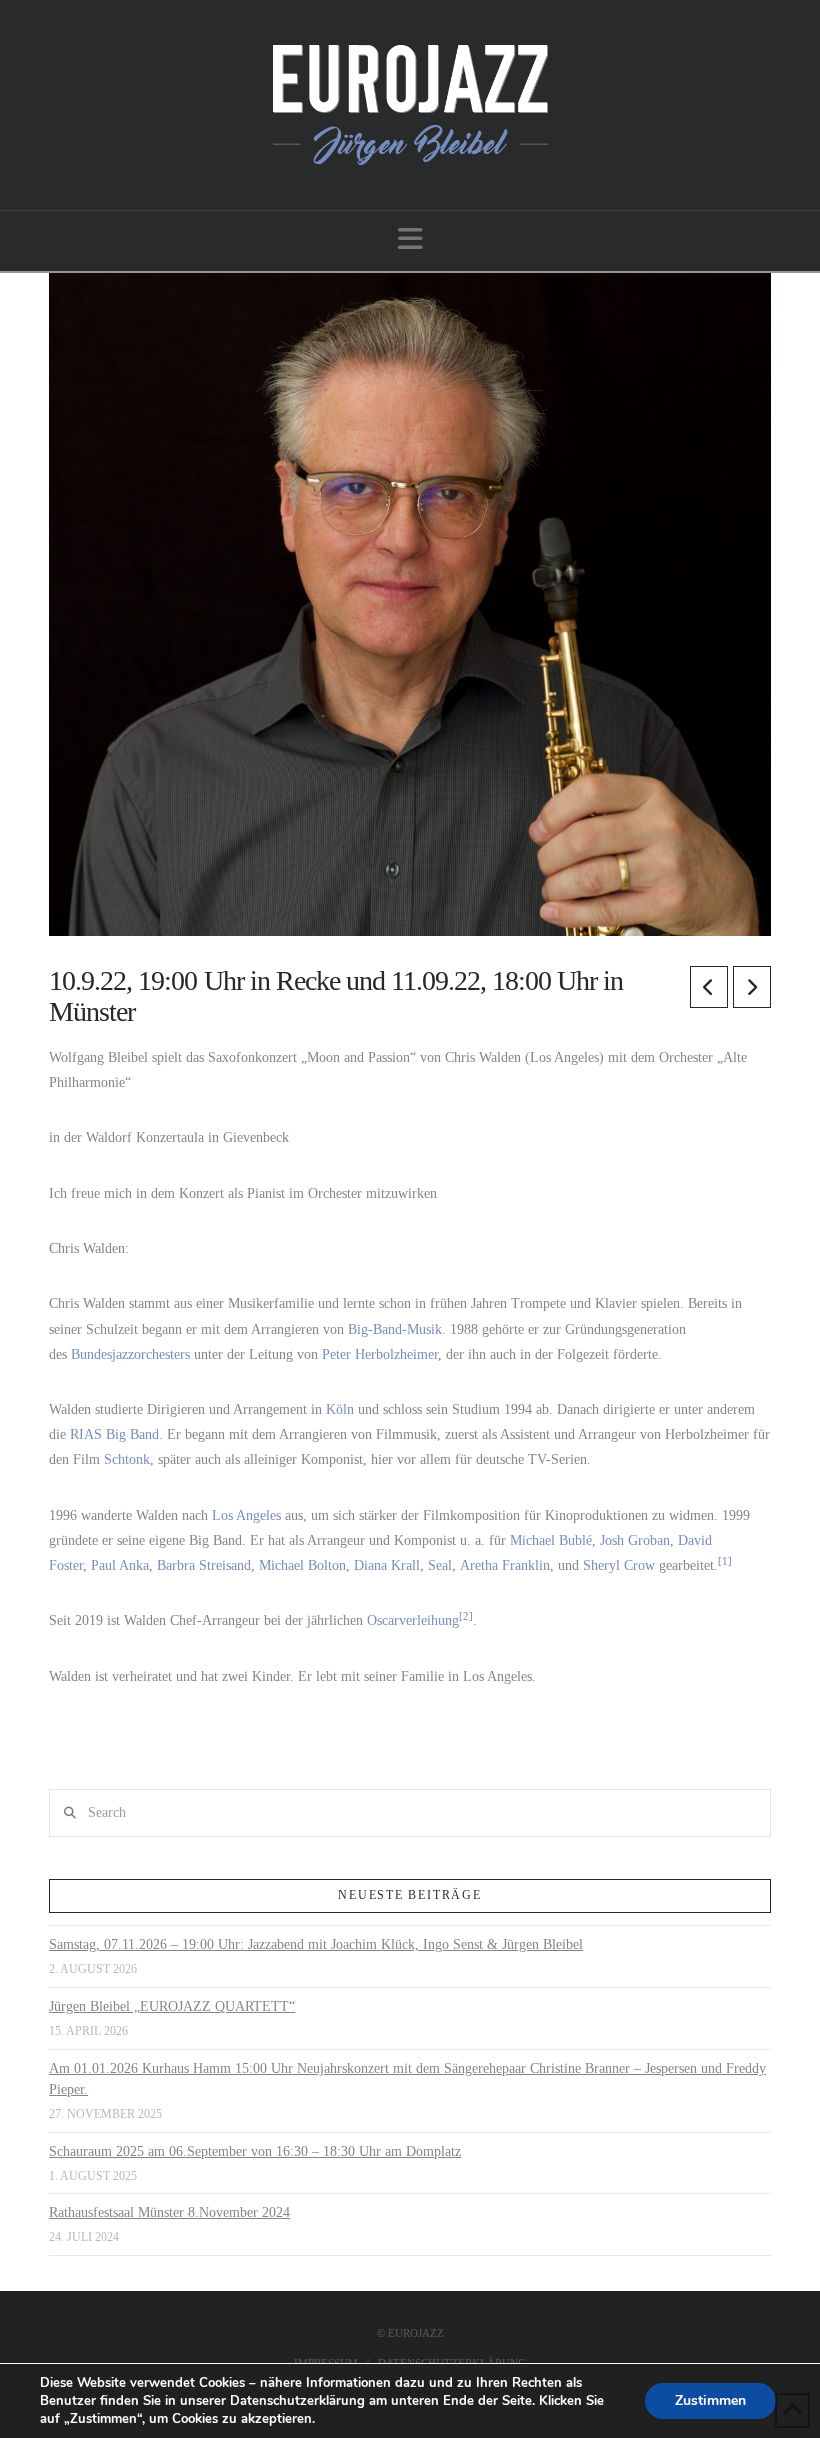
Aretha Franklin (505, 1565)
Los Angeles (246, 1515)
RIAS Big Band (114, 1434)
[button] (410, 239)
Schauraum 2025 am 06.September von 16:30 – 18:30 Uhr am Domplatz (255, 2151)
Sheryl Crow (619, 1565)
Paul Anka (120, 1565)
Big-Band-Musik (395, 1329)
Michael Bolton (302, 1565)
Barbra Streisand (204, 1565)
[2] (466, 1616)
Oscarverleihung (413, 1620)
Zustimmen (710, 2400)
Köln (340, 1409)
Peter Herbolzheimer (380, 1354)
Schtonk (127, 1459)
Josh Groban (635, 1540)
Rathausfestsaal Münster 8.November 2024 (169, 2212)
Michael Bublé (551, 1540)
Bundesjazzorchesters (130, 1354)
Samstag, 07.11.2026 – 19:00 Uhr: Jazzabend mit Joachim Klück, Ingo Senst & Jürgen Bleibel (316, 1944)
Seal (440, 1565)
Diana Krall (387, 1565)
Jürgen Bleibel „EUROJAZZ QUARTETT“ (172, 2006)
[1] (725, 1561)
